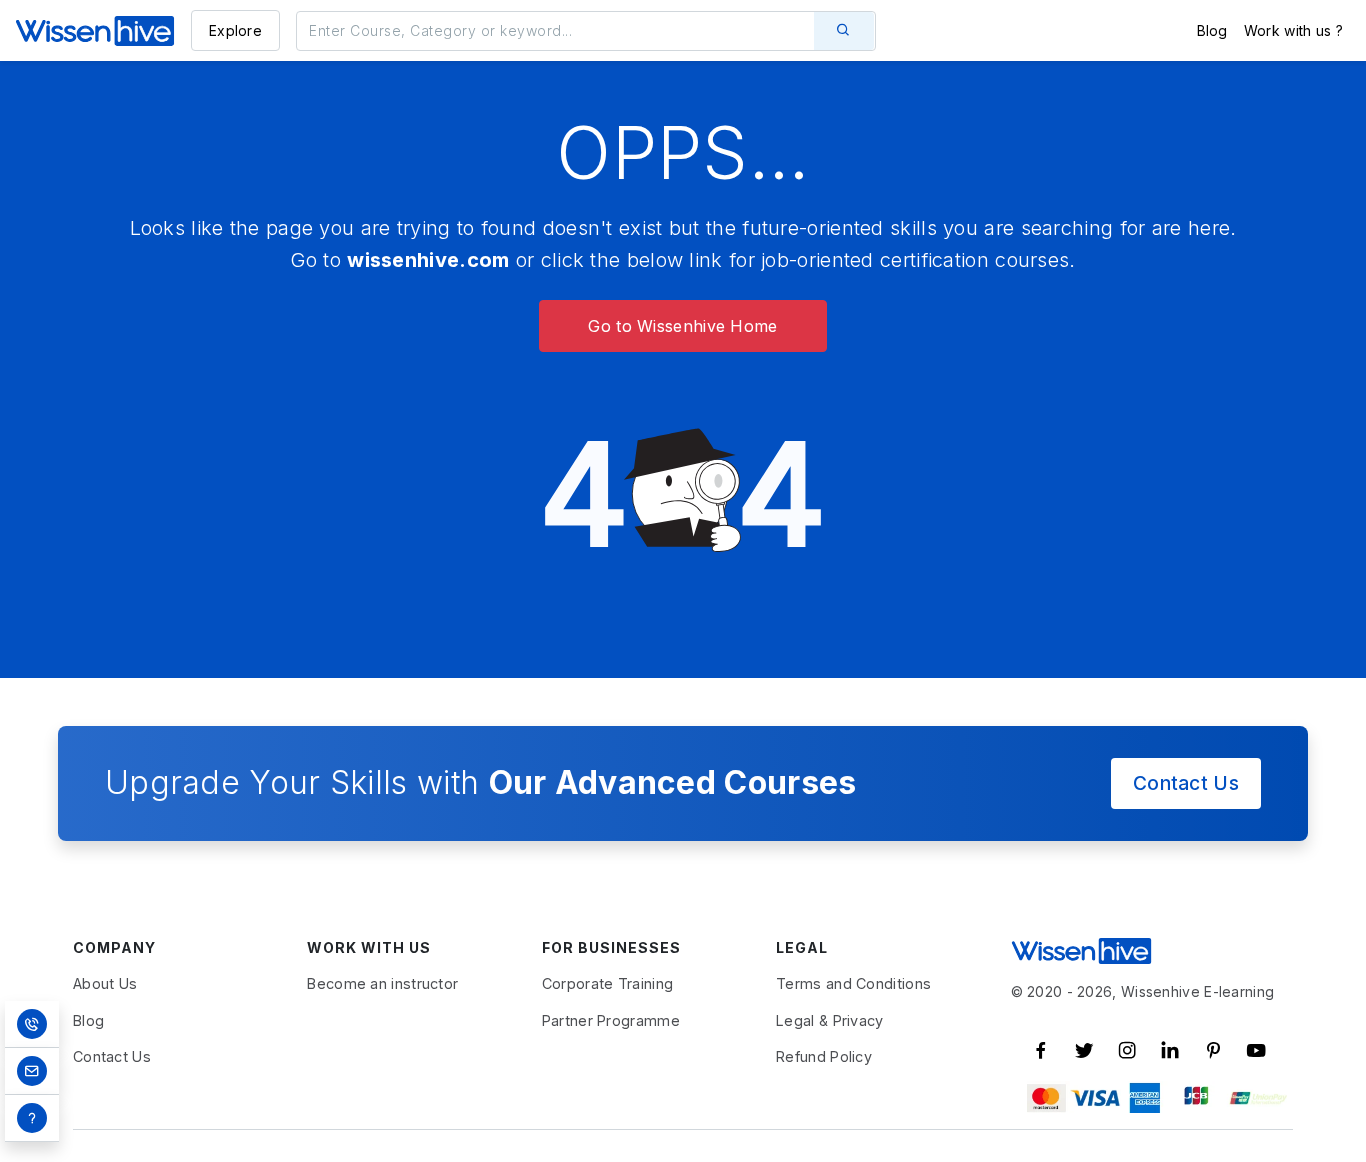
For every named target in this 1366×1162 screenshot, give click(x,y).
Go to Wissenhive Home (682, 326)
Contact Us (1186, 783)
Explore (235, 30)
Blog (1212, 30)
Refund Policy (824, 1056)
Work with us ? (1293, 30)
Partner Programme (611, 1020)
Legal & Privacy (830, 1020)
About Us (105, 983)
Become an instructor (382, 983)
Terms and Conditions (853, 983)
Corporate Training (607, 983)
